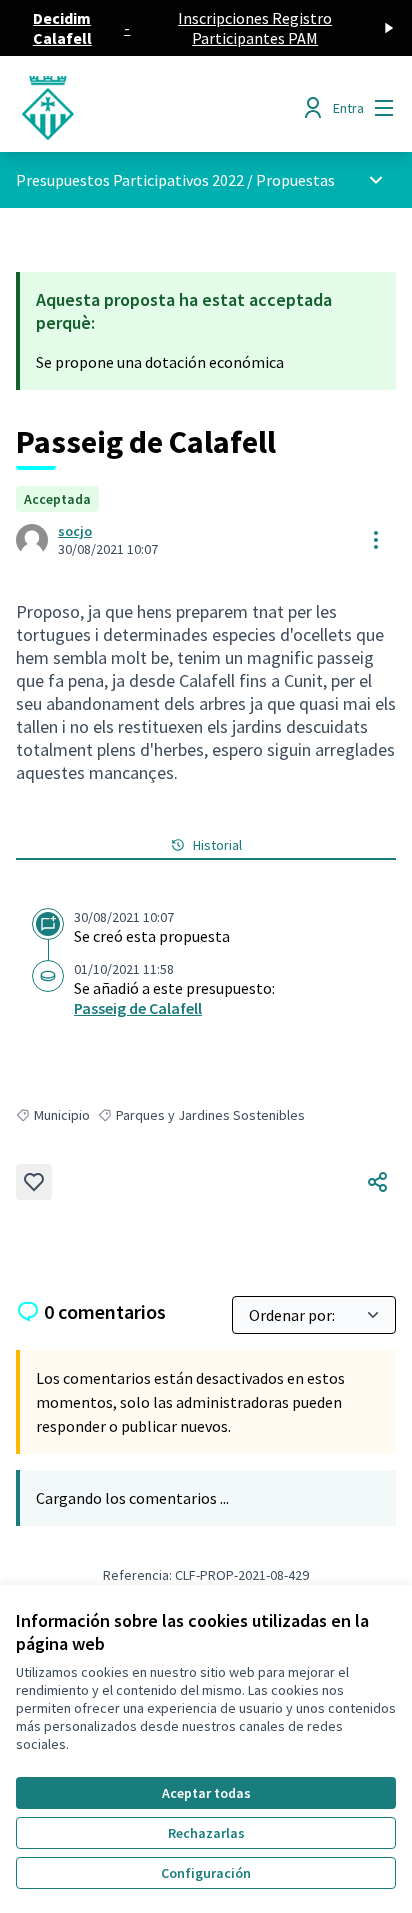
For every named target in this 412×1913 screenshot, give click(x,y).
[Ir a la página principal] (156, 108)
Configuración (206, 1873)
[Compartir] (378, 1182)
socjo (75, 531)
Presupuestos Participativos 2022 (130, 180)
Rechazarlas (206, 1833)
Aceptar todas (206, 1793)
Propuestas (295, 180)
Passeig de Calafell (138, 1008)
